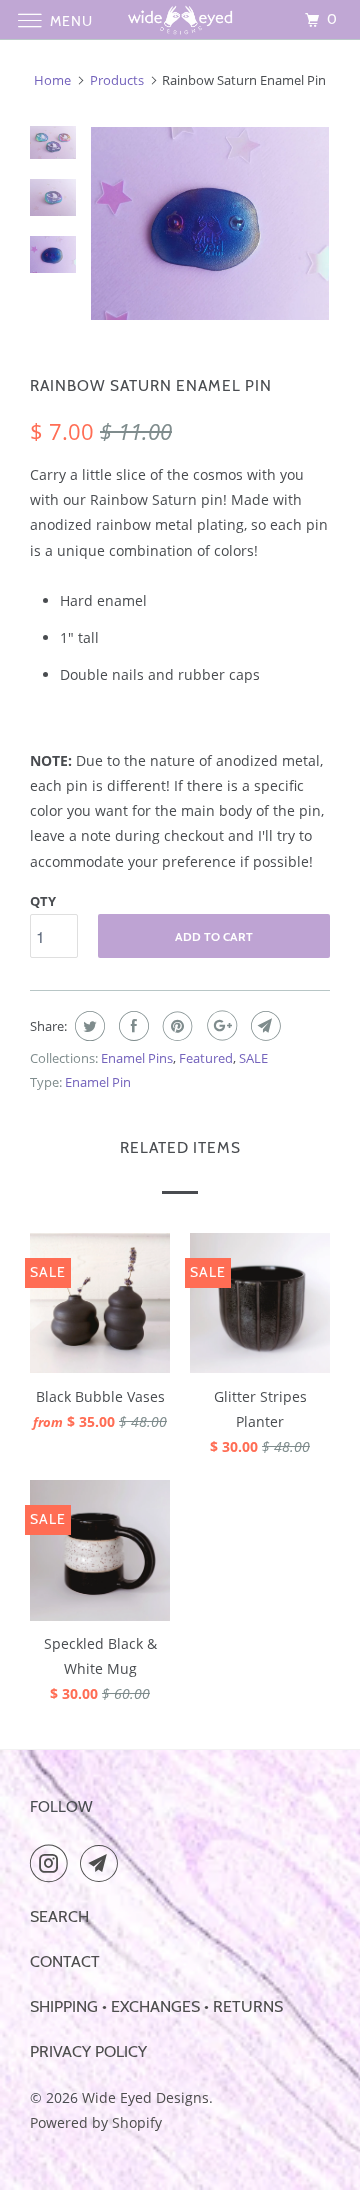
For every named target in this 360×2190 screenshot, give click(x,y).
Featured (206, 1058)
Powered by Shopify (96, 2122)
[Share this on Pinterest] (175, 1026)
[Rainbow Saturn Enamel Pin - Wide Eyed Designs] (210, 223)
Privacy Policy (88, 2051)
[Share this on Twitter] (87, 1026)
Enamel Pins (137, 1058)
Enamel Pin (98, 1082)
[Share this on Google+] (219, 1026)
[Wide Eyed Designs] (180, 19)
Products (117, 80)
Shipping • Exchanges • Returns (156, 2006)
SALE (253, 1058)
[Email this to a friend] (263, 1026)
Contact (65, 1961)
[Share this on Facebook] (131, 1026)
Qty (43, 901)
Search (59, 1916)
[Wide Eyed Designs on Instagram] (53, 1863)
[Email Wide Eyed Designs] (103, 1863)
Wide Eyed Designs (145, 2097)
